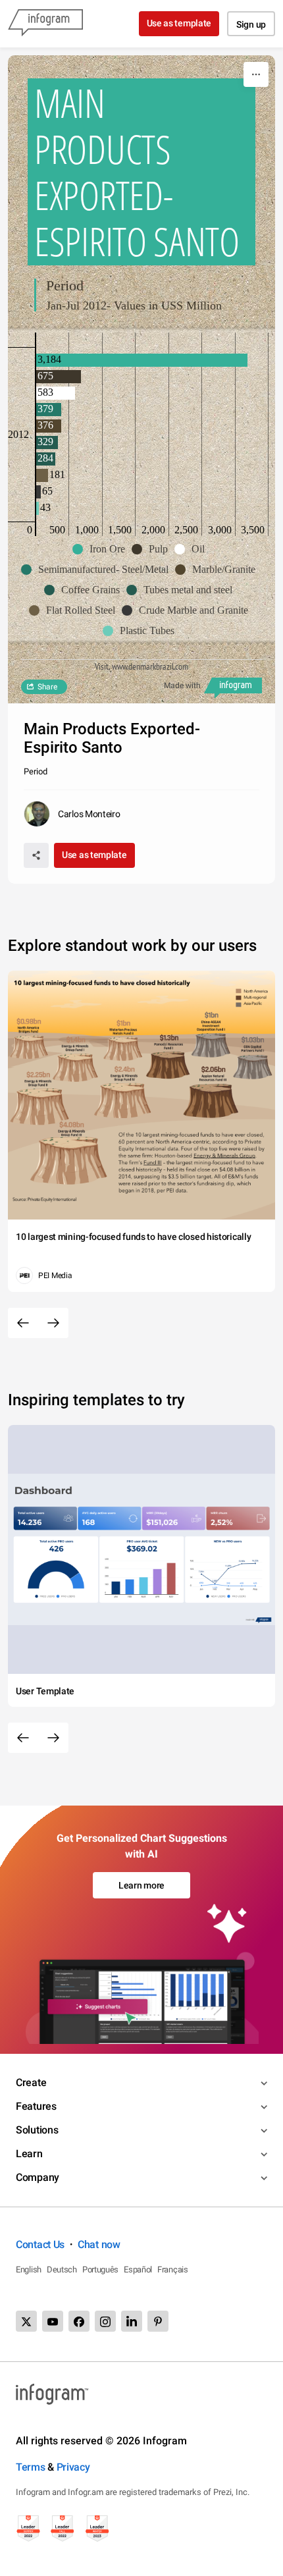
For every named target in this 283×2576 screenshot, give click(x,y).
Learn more (141, 1885)
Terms (31, 2467)
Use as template (179, 23)
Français (173, 2269)
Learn (29, 2154)
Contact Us (40, 2244)
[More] (256, 74)
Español (138, 2269)
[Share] (36, 855)
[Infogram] (45, 24)
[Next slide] (53, 1323)
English (29, 2269)
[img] (142, 360)
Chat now (99, 2244)
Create (31, 2082)
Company (38, 2177)
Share (47, 687)
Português (100, 2269)
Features (36, 2106)
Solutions (37, 2130)
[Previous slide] (23, 1323)
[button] (102, 549)
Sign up (251, 24)
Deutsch (62, 2269)
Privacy (73, 2467)
